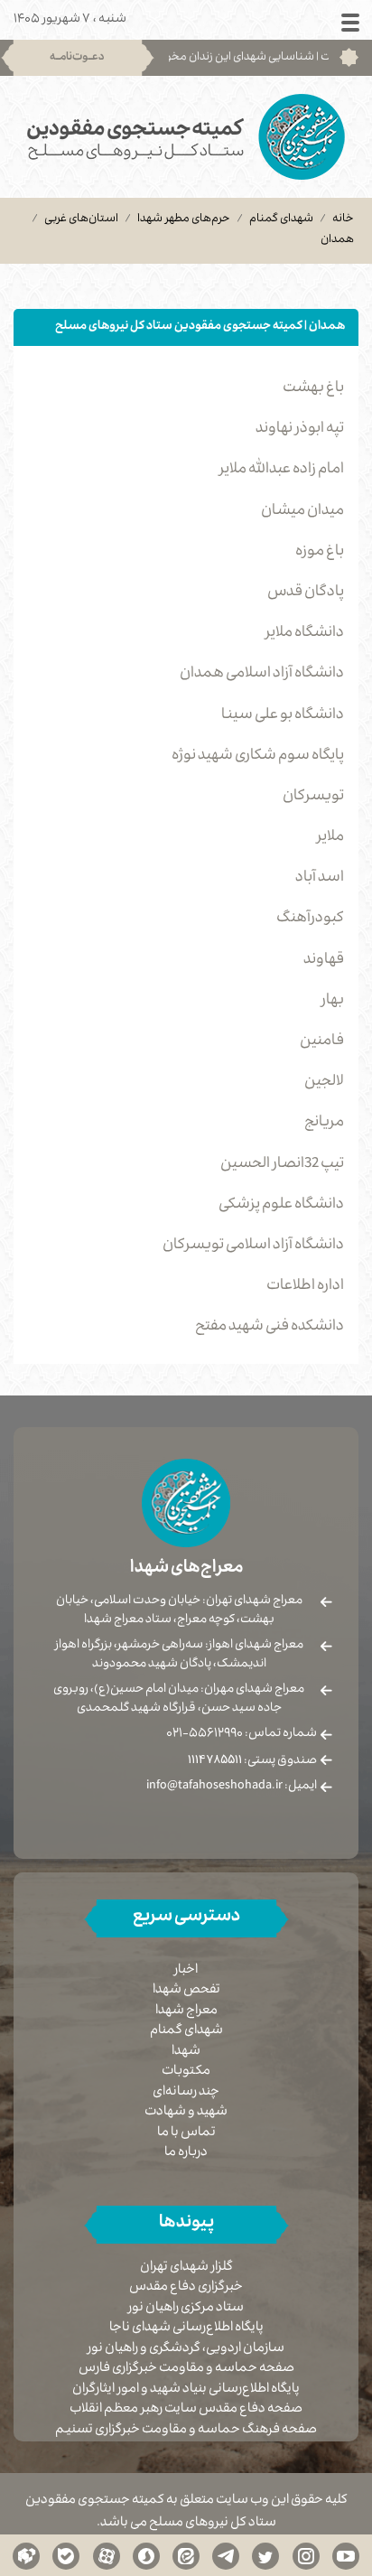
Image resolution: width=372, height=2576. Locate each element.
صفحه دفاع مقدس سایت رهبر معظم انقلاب (186, 2410)
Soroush (146, 2555)
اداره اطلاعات (305, 1287)
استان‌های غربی (81, 219)
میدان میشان (302, 512)
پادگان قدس (306, 593)
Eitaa (186, 2555)
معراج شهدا (186, 2011)
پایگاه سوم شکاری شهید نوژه (258, 757)
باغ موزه (320, 553)
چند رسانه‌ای (186, 2093)
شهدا (186, 2052)
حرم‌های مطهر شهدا (184, 219)
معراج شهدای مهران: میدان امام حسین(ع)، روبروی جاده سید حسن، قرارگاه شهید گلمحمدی (179, 1699)
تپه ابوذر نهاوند (300, 430)
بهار (333, 1002)
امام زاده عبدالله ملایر (282, 471)
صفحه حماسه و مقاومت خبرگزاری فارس (186, 2370)
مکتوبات (186, 2072)
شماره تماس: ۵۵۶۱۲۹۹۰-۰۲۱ (242, 1734)
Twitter (265, 2555)
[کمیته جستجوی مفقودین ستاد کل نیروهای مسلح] (186, 137)
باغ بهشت (313, 389)
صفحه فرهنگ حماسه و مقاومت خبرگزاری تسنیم (186, 2431)
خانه (343, 219)
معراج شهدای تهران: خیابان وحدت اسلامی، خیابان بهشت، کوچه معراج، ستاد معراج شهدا (179, 1611)
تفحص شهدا (186, 1991)
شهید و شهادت (186, 2113)
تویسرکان (313, 798)
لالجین (324, 1083)
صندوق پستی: (252, 1761)
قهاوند (324, 961)
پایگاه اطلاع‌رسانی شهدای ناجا (186, 2329)
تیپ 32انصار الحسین (282, 1165)
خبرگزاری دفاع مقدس (186, 2288)
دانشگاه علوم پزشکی (281, 1206)
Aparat (107, 2555)
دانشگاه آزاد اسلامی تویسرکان (253, 1246)
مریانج (324, 1124)
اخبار (186, 1971)
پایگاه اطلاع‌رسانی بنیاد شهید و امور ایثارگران (186, 2390)
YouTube (346, 2555)
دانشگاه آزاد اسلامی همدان (262, 675)
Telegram (226, 2555)
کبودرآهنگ (310, 919)
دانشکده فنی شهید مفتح (270, 1328)
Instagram (306, 2555)
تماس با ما (186, 2133)
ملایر (330, 838)
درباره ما (186, 2153)
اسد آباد (320, 879)
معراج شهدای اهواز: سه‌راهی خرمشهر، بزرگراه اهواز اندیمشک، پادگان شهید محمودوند (179, 1655)
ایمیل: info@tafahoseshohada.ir (232, 1787)
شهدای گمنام (281, 219)
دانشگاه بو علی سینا (283, 716)
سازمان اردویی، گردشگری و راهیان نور (186, 2350)
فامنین (322, 1042)
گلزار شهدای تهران (186, 2268)
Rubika (26, 2555)
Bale (66, 2555)
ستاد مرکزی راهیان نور (186, 2309)
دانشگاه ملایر (305, 634)
